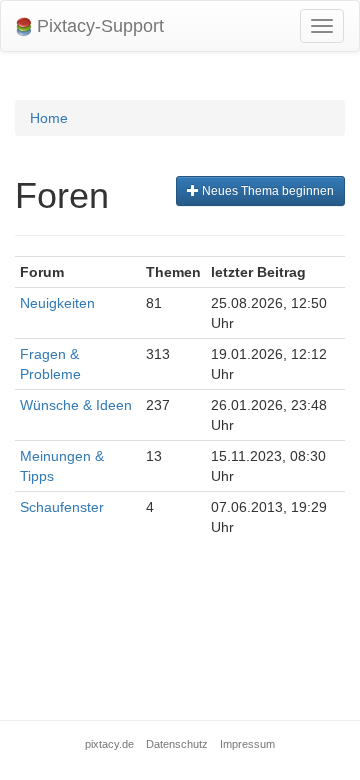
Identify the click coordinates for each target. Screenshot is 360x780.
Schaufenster (62, 507)
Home (49, 118)
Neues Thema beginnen (266, 191)
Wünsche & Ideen (76, 405)
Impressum (247, 744)
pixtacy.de (109, 744)
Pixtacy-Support (98, 26)
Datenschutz (177, 744)
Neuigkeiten (57, 303)
